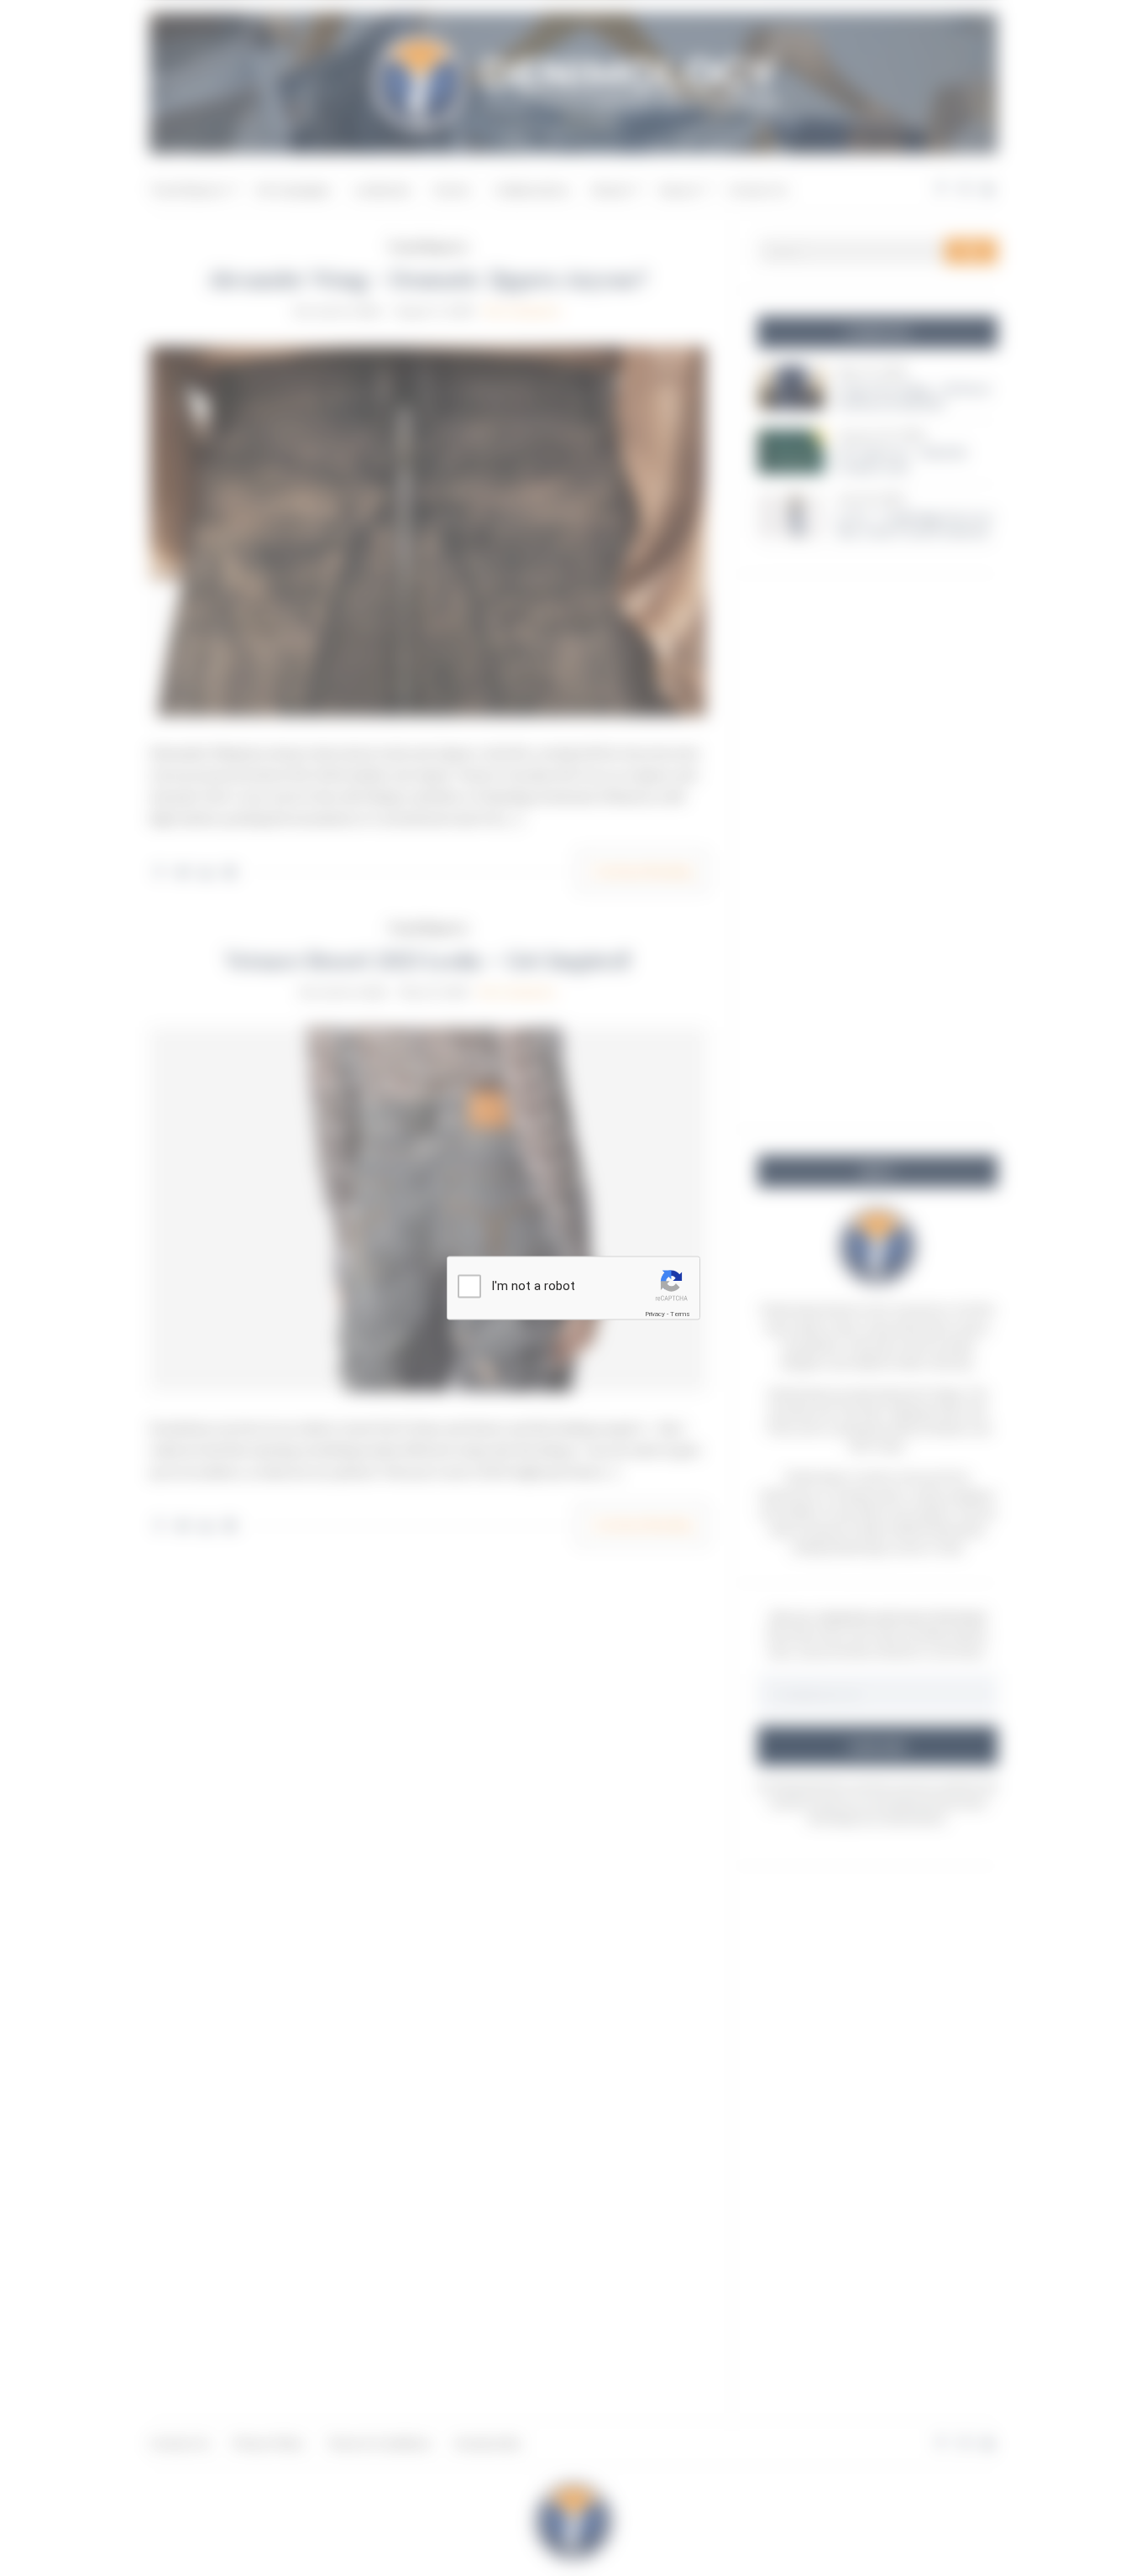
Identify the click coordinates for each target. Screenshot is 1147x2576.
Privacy (655, 1314)
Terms (680, 1314)
